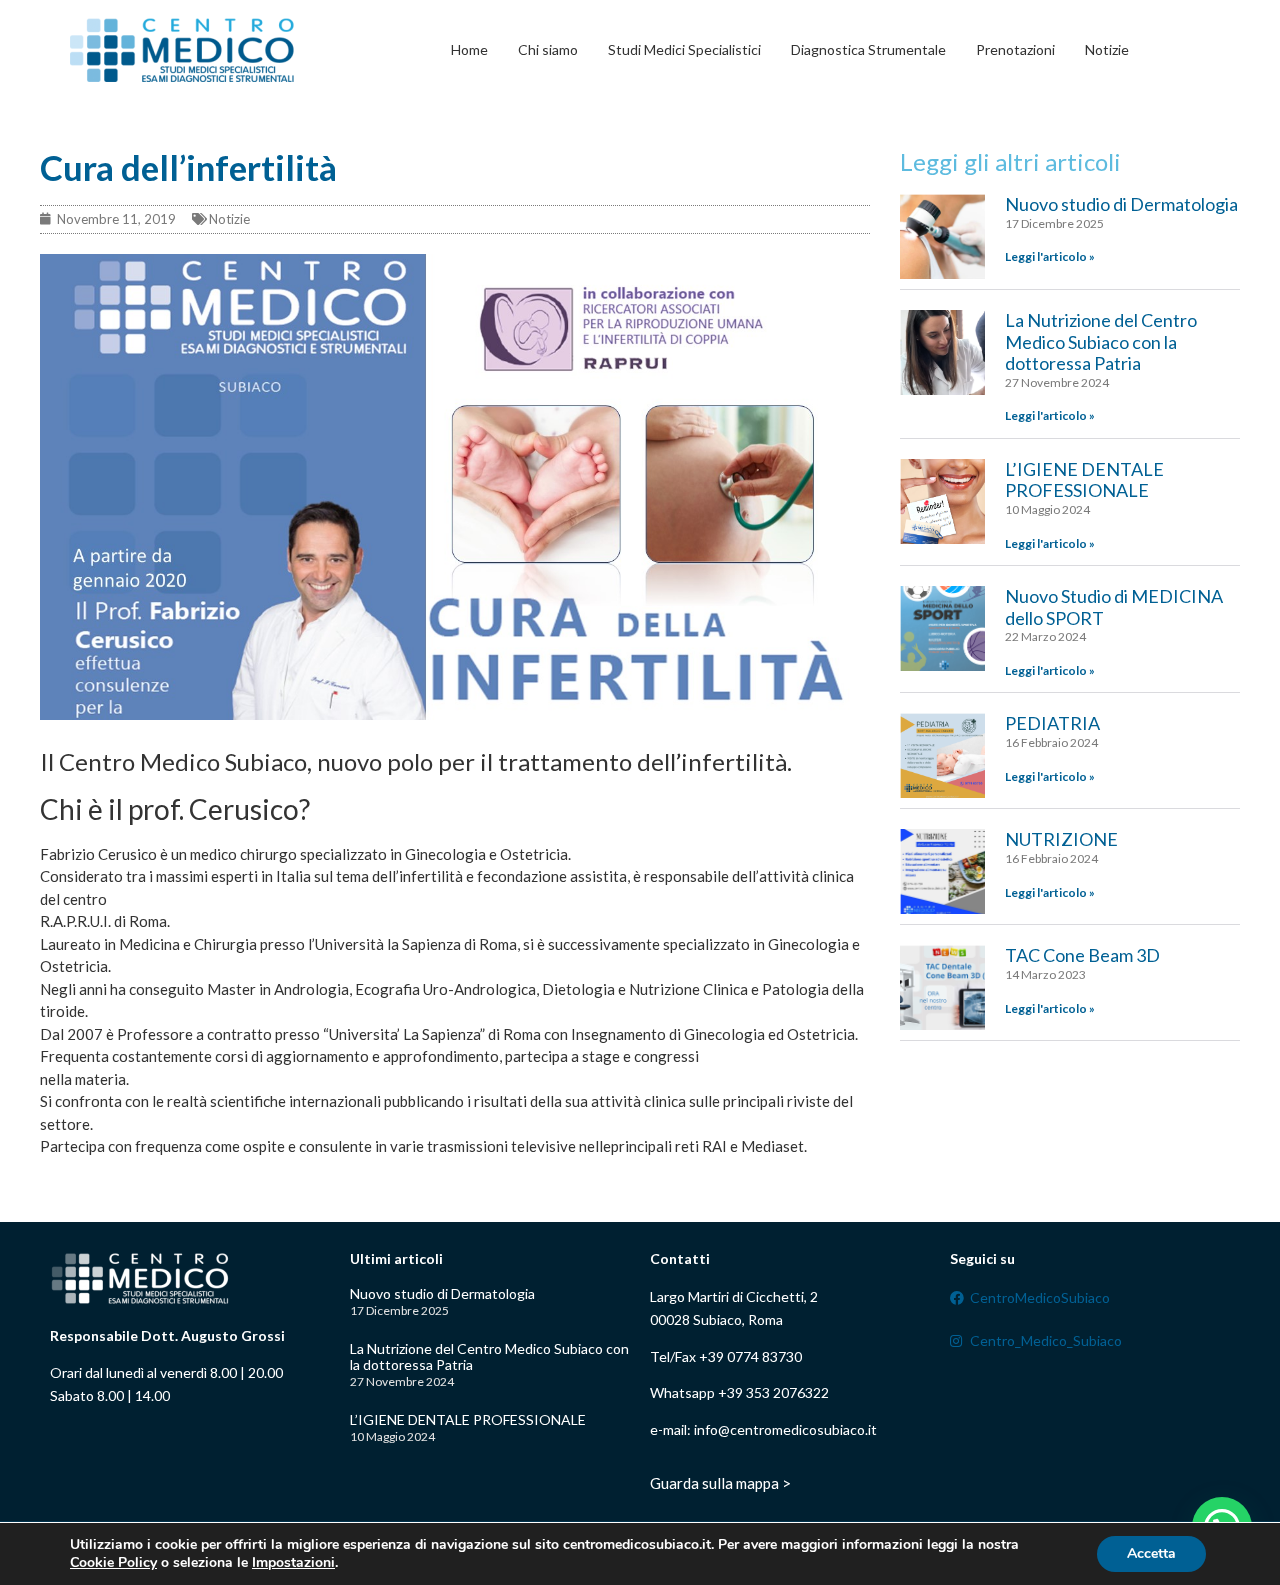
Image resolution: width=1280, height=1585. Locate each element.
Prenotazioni (1015, 49)
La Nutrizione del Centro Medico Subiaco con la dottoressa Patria (1101, 341)
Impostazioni (293, 1563)
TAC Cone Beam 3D (1082, 955)
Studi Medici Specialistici (684, 49)
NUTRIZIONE (1061, 839)
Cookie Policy (113, 1562)
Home (469, 49)
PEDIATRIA (1052, 723)
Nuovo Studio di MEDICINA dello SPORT (1114, 607)
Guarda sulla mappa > (720, 1483)
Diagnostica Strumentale (868, 49)
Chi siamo (548, 49)
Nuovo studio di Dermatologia (1121, 204)
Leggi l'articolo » (1050, 256)
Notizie (1107, 49)
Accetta (1151, 1553)
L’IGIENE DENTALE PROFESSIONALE (1084, 480)
